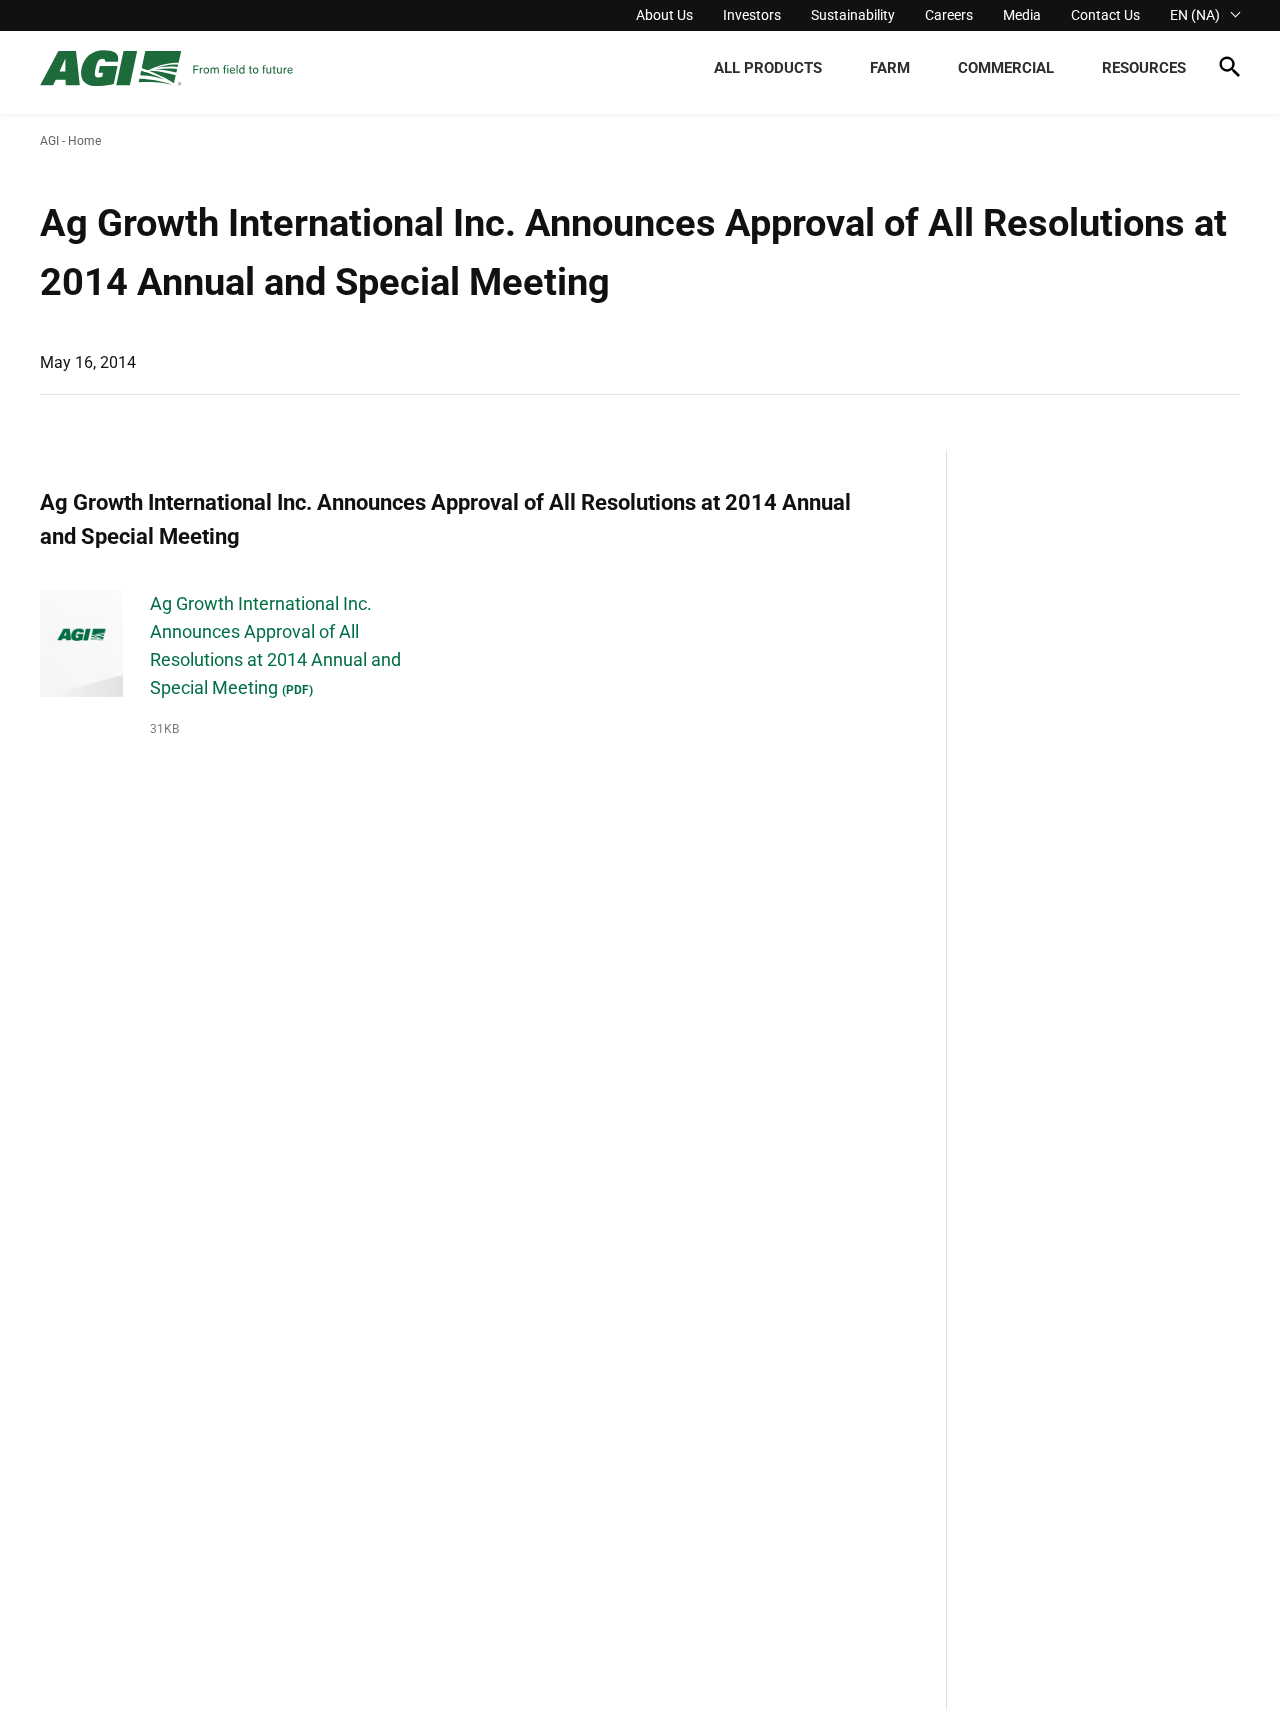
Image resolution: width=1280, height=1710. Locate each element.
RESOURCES (1144, 68)
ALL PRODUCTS (768, 68)
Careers (949, 15)
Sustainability (853, 15)
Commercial (1006, 68)
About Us (664, 15)
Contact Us (1105, 15)
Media (1022, 15)
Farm (890, 68)
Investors (752, 15)
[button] (1229, 70)
